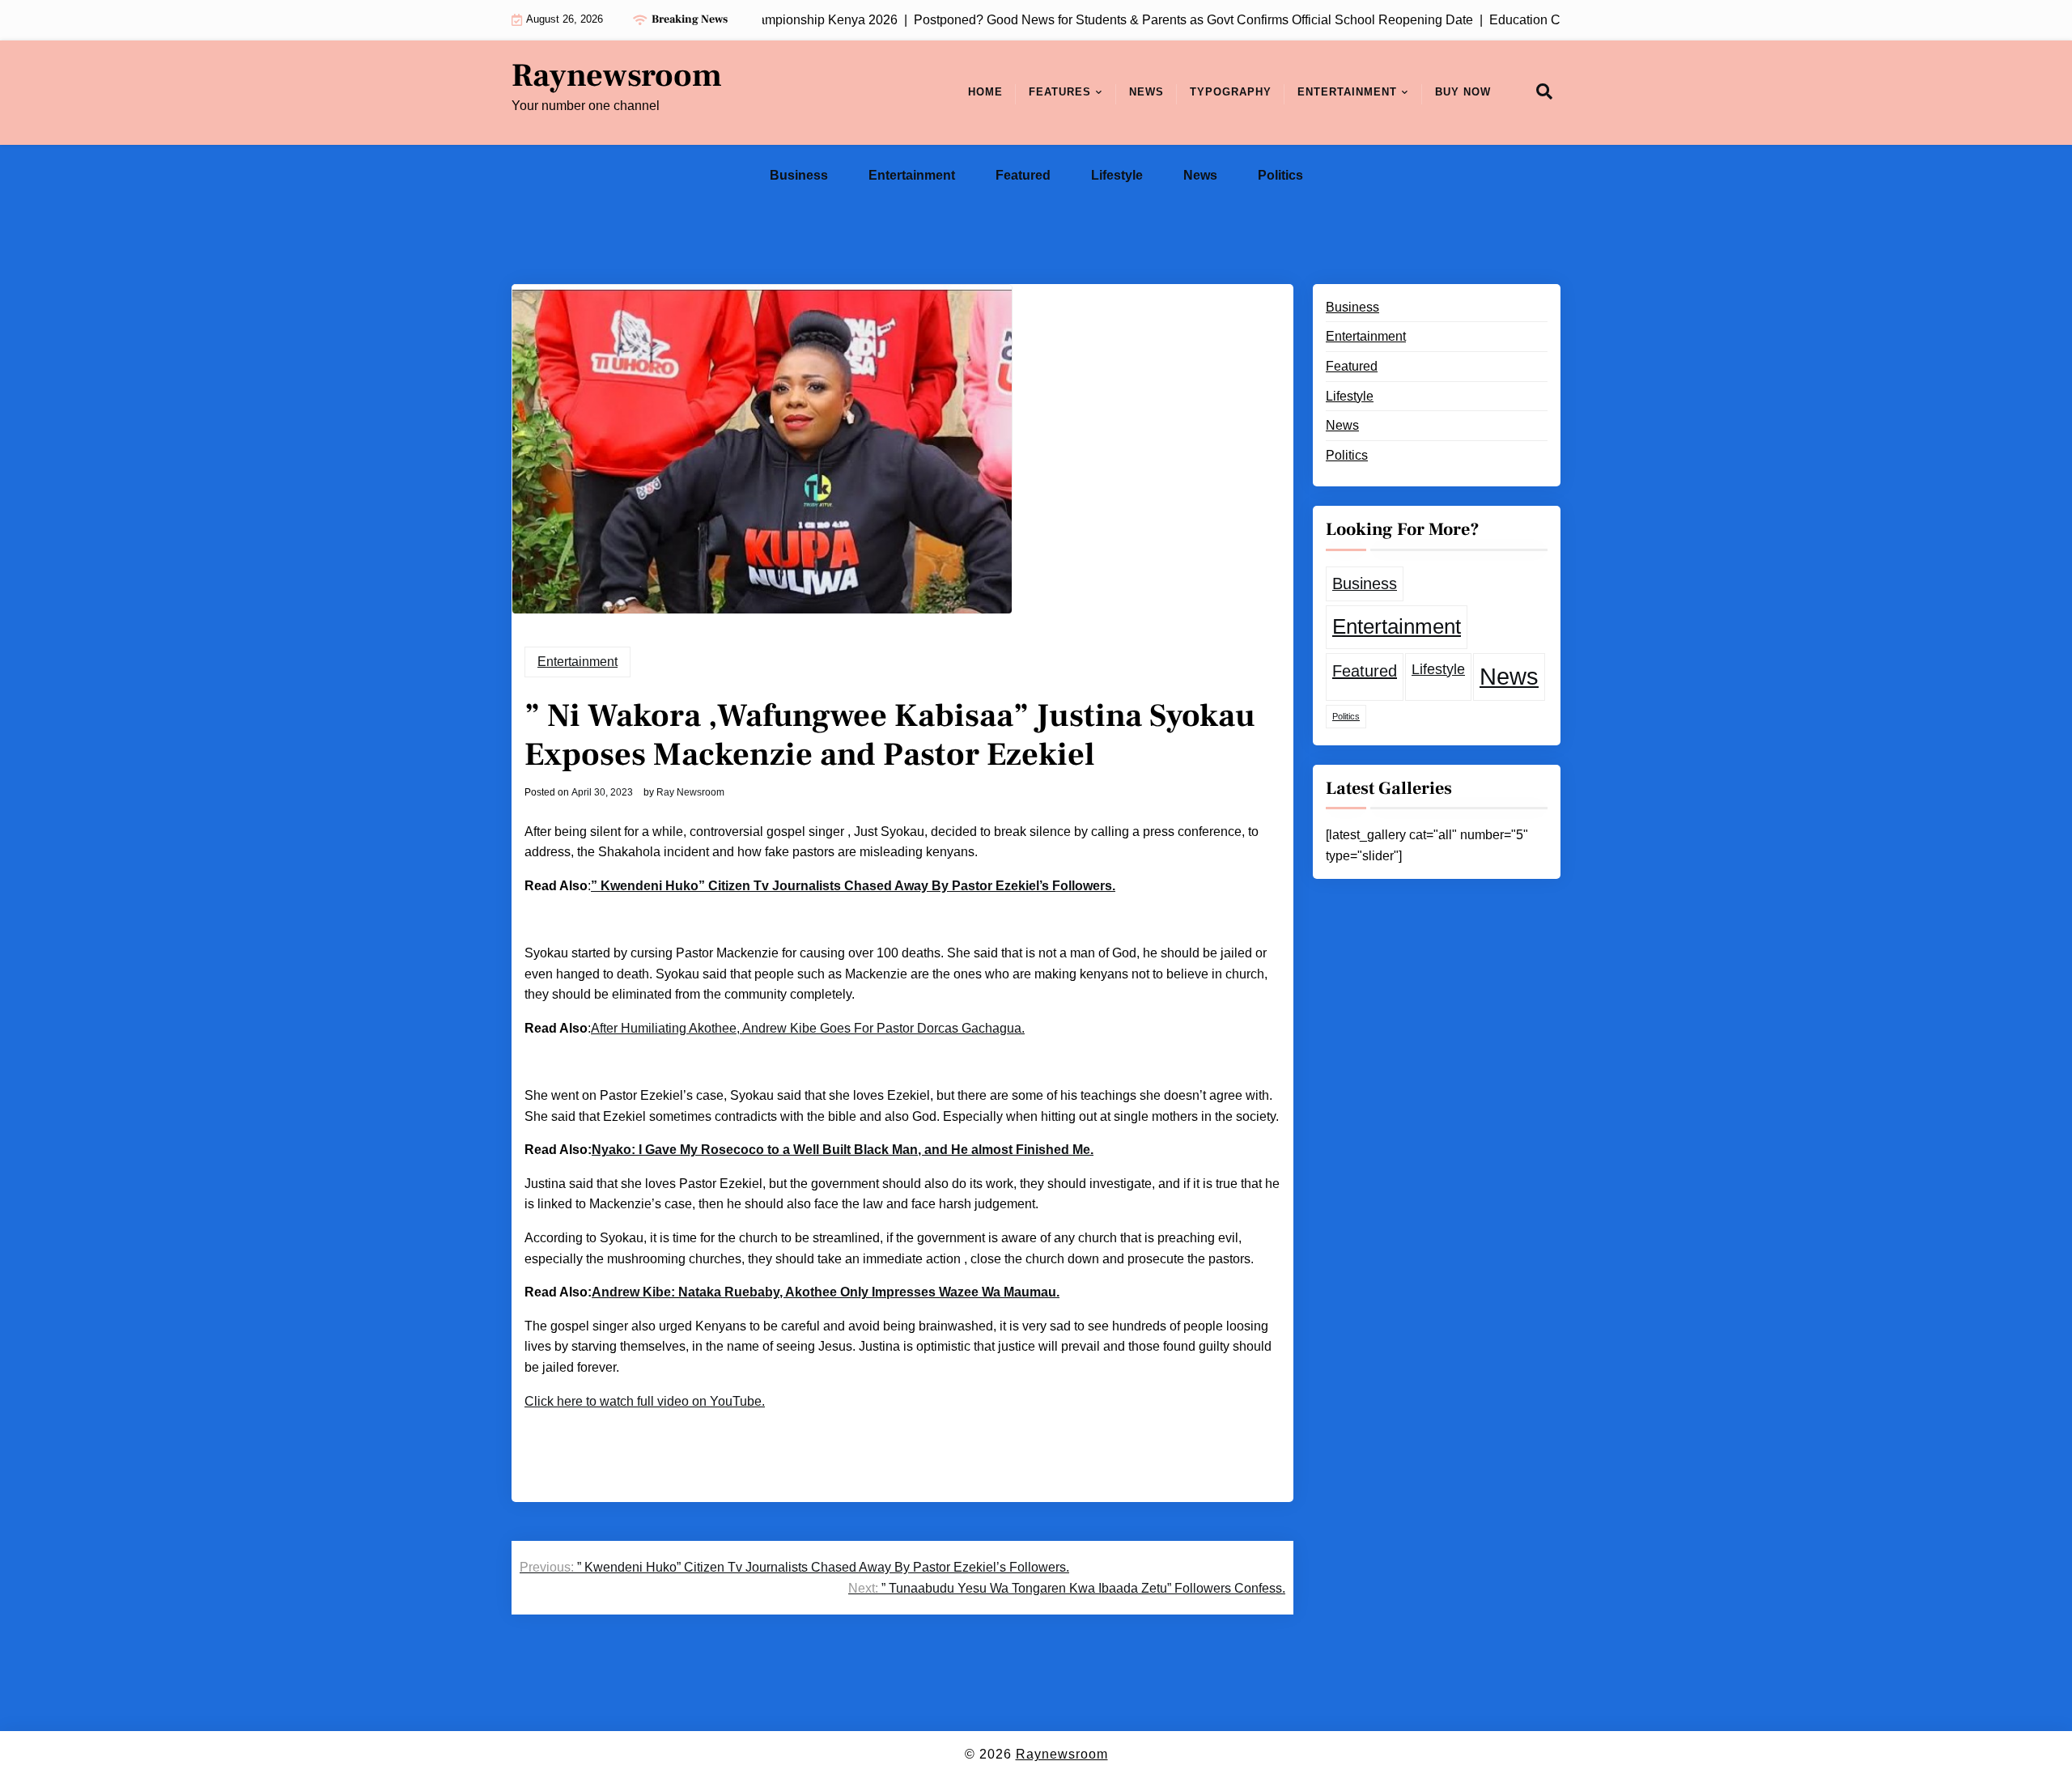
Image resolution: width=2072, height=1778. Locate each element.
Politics (1280, 175)
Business (799, 175)
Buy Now (1463, 92)
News (1146, 92)
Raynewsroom (617, 76)
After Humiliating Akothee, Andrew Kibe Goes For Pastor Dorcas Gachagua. (808, 1028)
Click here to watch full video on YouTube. (645, 1401)
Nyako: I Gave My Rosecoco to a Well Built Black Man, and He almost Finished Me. (843, 1150)
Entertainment (1347, 92)
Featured (1023, 175)
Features (1060, 92)
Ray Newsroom (690, 792)
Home (985, 92)
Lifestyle (1117, 175)
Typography (1231, 92)
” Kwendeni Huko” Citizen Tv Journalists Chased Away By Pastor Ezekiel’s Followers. (853, 886)
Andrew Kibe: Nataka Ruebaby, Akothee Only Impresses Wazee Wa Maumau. (826, 1292)
